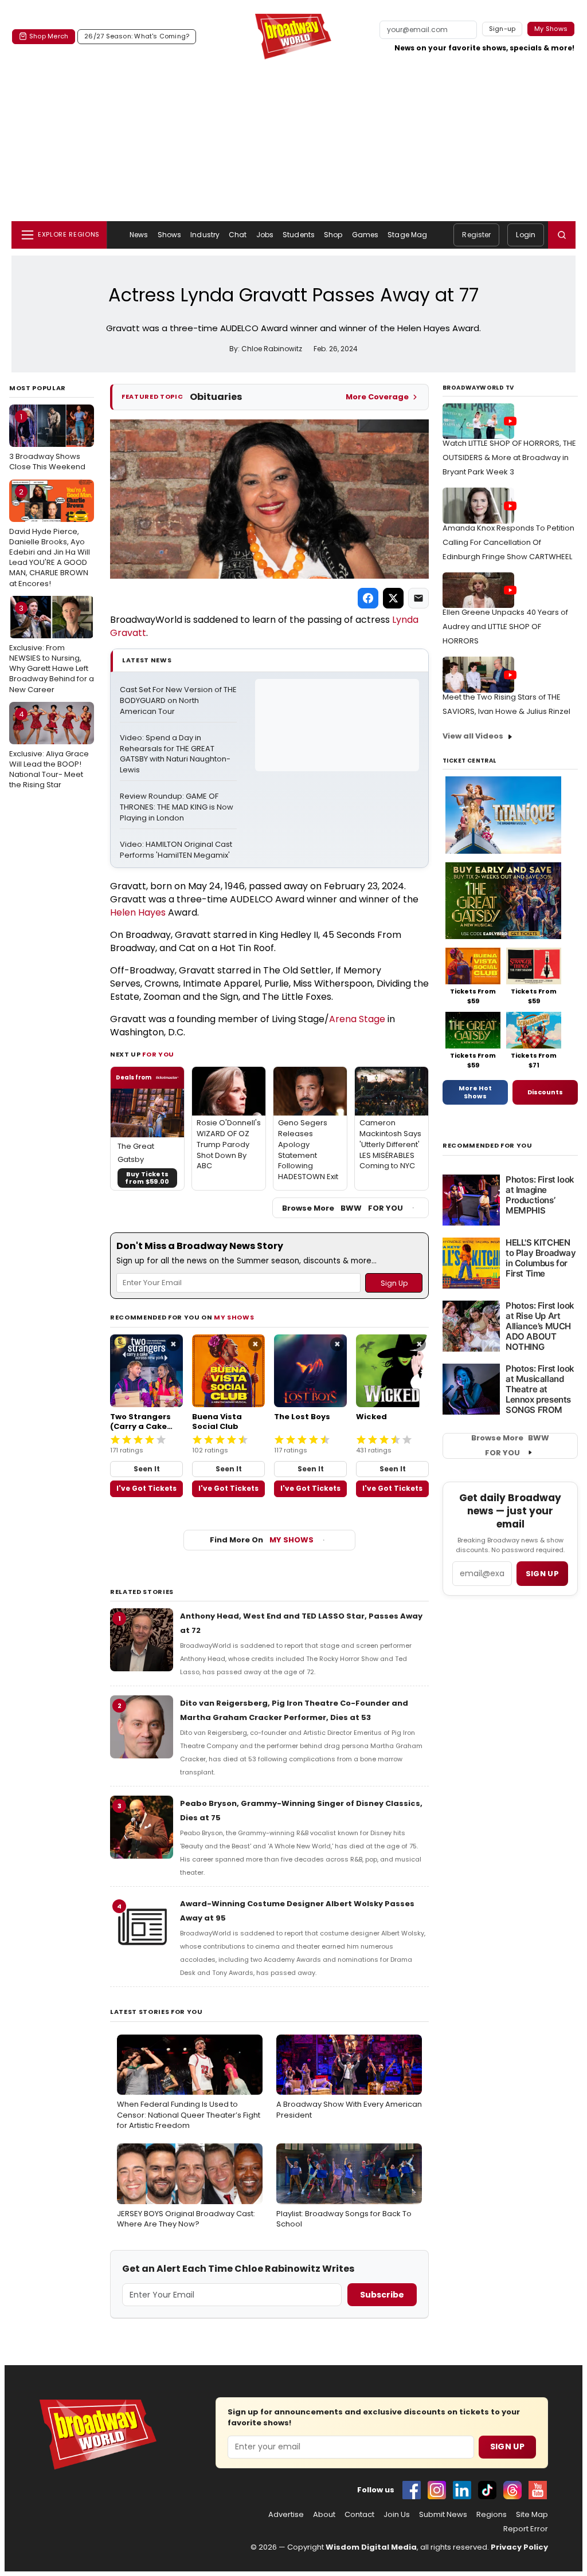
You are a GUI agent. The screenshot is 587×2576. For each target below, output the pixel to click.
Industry (205, 235)
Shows (170, 235)
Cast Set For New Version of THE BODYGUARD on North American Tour (178, 701)
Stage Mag (407, 235)
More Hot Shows (475, 1092)
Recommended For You (488, 1146)
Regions (492, 2515)
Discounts (545, 1092)
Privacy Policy (519, 2547)
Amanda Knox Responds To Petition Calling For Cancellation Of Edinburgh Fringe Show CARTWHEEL (508, 542)
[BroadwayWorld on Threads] (512, 2490)
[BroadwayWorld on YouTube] (538, 2490)
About (324, 2515)
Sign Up (507, 2447)
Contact (359, 2515)
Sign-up (502, 29)
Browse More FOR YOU (343, 1208)
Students (299, 235)
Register (476, 235)
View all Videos (473, 736)
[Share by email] (418, 598)
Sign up (542, 1574)
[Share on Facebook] (368, 598)
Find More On (262, 1540)
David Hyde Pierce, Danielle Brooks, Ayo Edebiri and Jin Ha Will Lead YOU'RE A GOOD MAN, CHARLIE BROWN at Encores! (50, 538)
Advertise (286, 2515)
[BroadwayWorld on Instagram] (437, 2490)
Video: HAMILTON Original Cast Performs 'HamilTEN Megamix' (177, 850)
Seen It (147, 1469)
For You (158, 1054)
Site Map (532, 2515)
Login (526, 235)
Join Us (397, 2515)
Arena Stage (357, 1019)
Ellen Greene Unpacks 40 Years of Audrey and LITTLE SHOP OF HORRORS (505, 627)
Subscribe (382, 2295)
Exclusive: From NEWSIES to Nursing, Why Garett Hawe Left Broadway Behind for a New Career (52, 649)
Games (365, 235)
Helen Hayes (138, 912)
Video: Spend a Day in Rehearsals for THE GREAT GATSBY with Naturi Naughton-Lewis (175, 754)
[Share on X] (393, 598)
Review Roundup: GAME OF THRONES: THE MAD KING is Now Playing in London (177, 807)
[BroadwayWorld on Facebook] (412, 2490)
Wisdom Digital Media (371, 2547)
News (139, 235)
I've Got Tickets (146, 1488)
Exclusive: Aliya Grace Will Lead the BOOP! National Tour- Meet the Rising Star (49, 750)
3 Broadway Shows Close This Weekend (47, 442)
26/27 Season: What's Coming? (137, 36)
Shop (333, 235)
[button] (562, 235)
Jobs (265, 235)
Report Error (526, 2529)
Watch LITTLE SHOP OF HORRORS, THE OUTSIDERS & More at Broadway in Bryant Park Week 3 (509, 458)
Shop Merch (49, 36)
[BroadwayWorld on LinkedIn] (462, 2490)
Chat (238, 235)
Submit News (443, 2515)
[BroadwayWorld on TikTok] (487, 2490)
